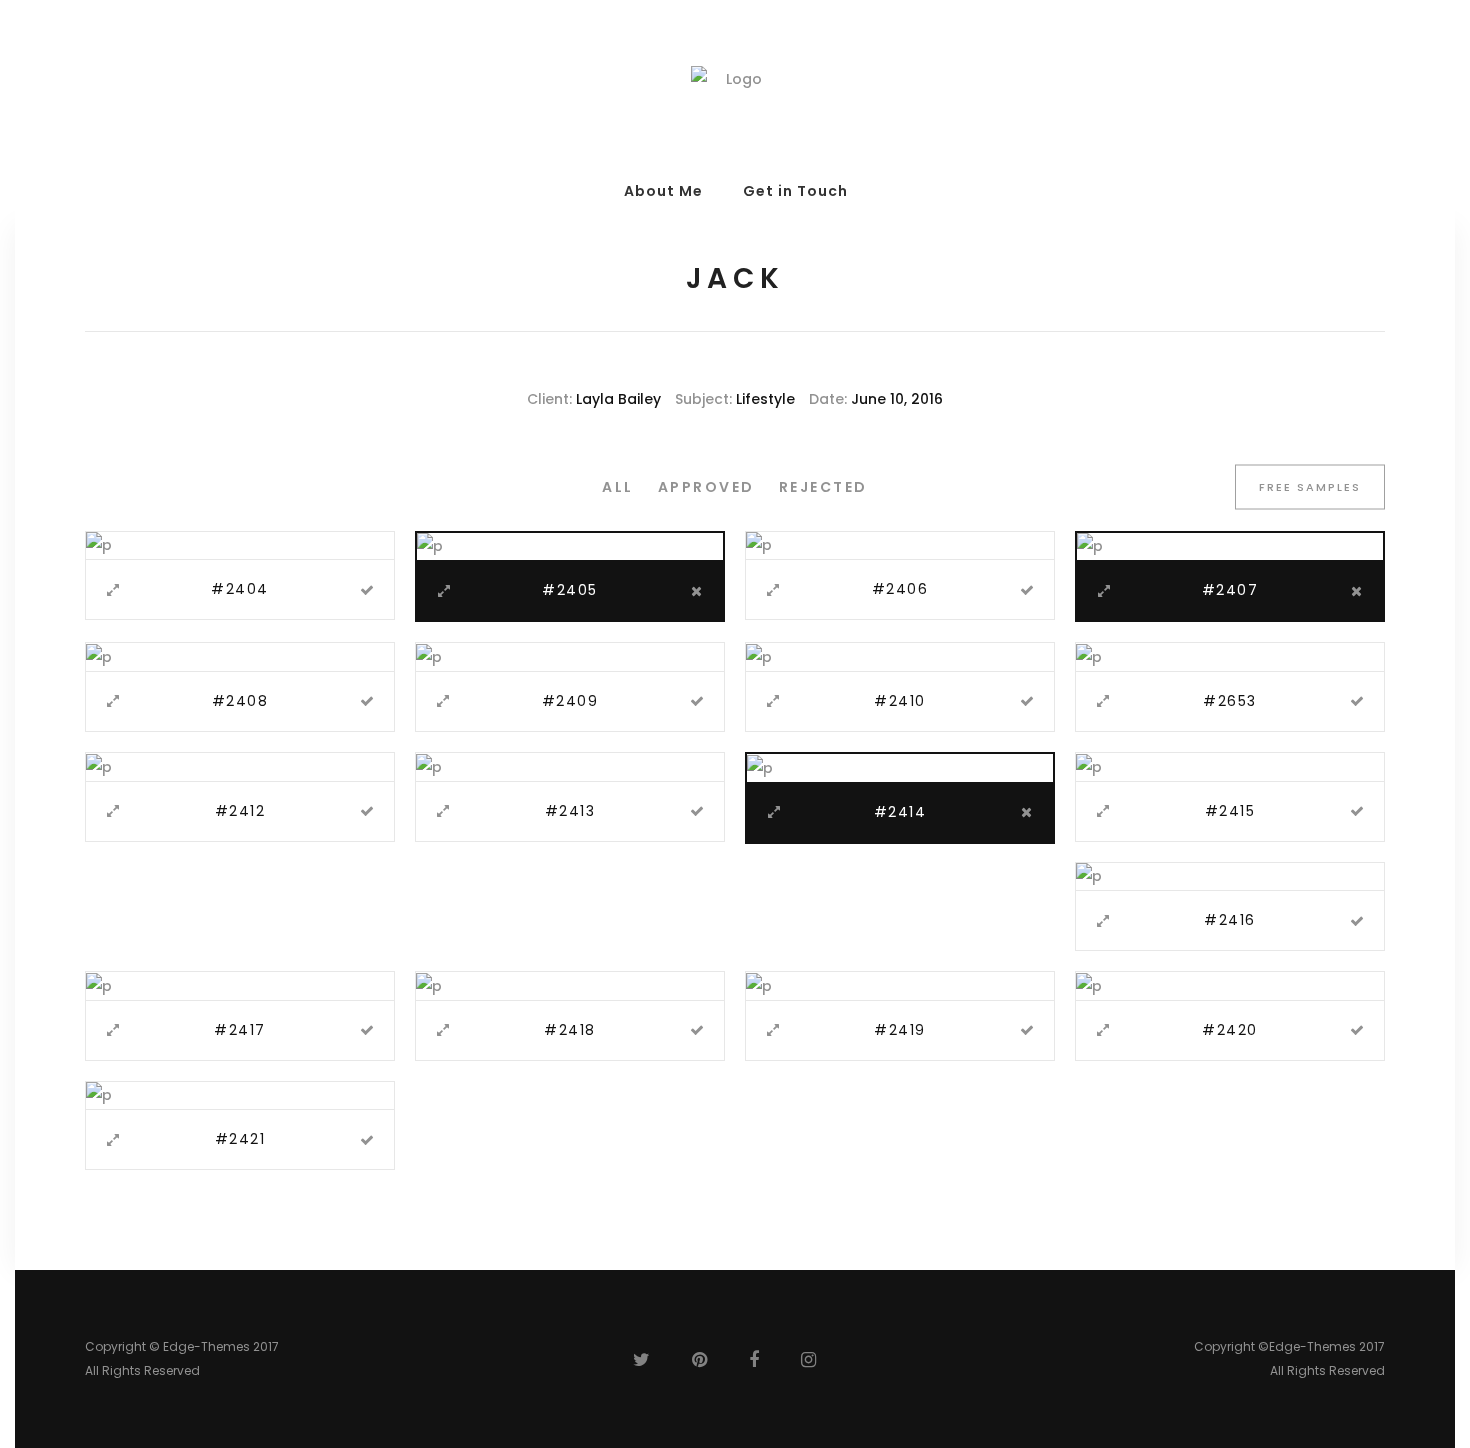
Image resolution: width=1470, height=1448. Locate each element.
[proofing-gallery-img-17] (99, 656)
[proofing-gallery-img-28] (759, 985)
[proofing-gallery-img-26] (99, 985)
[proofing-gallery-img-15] (759, 545)
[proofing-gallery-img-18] (429, 656)
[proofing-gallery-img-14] (430, 546)
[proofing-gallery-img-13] (99, 545)
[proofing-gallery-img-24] (1089, 766)
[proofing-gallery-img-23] (760, 767)
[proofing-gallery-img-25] (1089, 876)
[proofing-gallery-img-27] (429, 985)
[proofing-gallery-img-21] (99, 766)
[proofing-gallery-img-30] (99, 1095)
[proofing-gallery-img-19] (759, 656)
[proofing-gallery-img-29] (1089, 985)
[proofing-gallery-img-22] (429, 766)
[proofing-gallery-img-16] (1090, 546)
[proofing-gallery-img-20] (1089, 656)
